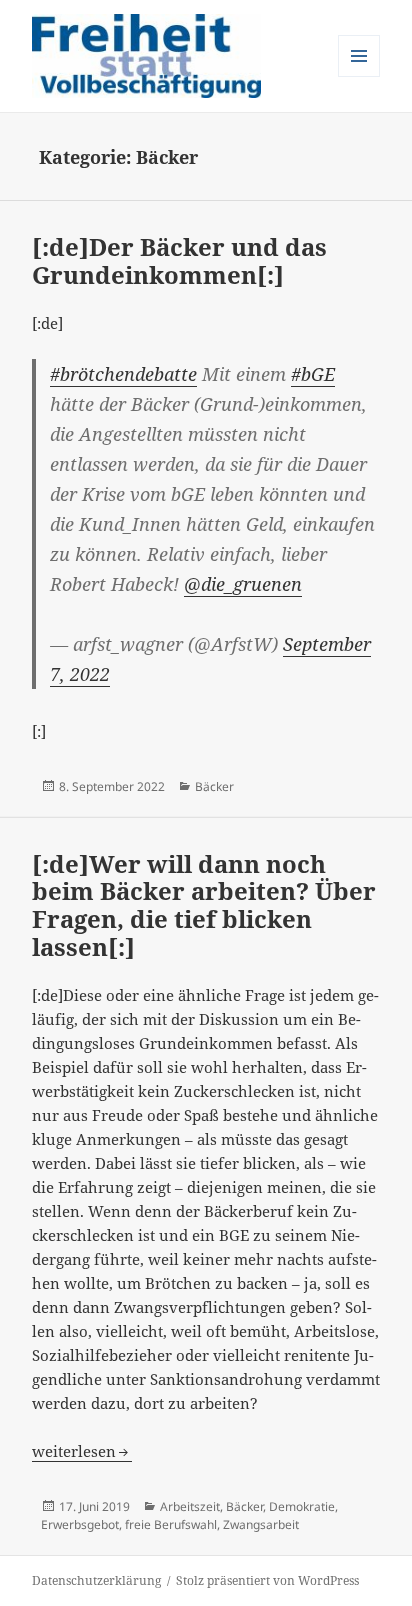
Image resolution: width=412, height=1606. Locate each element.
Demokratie (302, 1506)
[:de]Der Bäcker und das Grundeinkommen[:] (179, 260)
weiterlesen (82, 1451)
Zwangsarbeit (261, 1524)
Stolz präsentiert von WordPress (267, 1580)
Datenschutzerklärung (96, 1580)
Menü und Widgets (359, 76)
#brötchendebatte (123, 374)
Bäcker (214, 786)
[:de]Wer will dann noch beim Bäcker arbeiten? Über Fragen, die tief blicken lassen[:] (204, 905)
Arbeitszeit (190, 1506)
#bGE (313, 374)
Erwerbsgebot (80, 1524)
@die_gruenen (243, 584)
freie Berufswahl (171, 1524)
